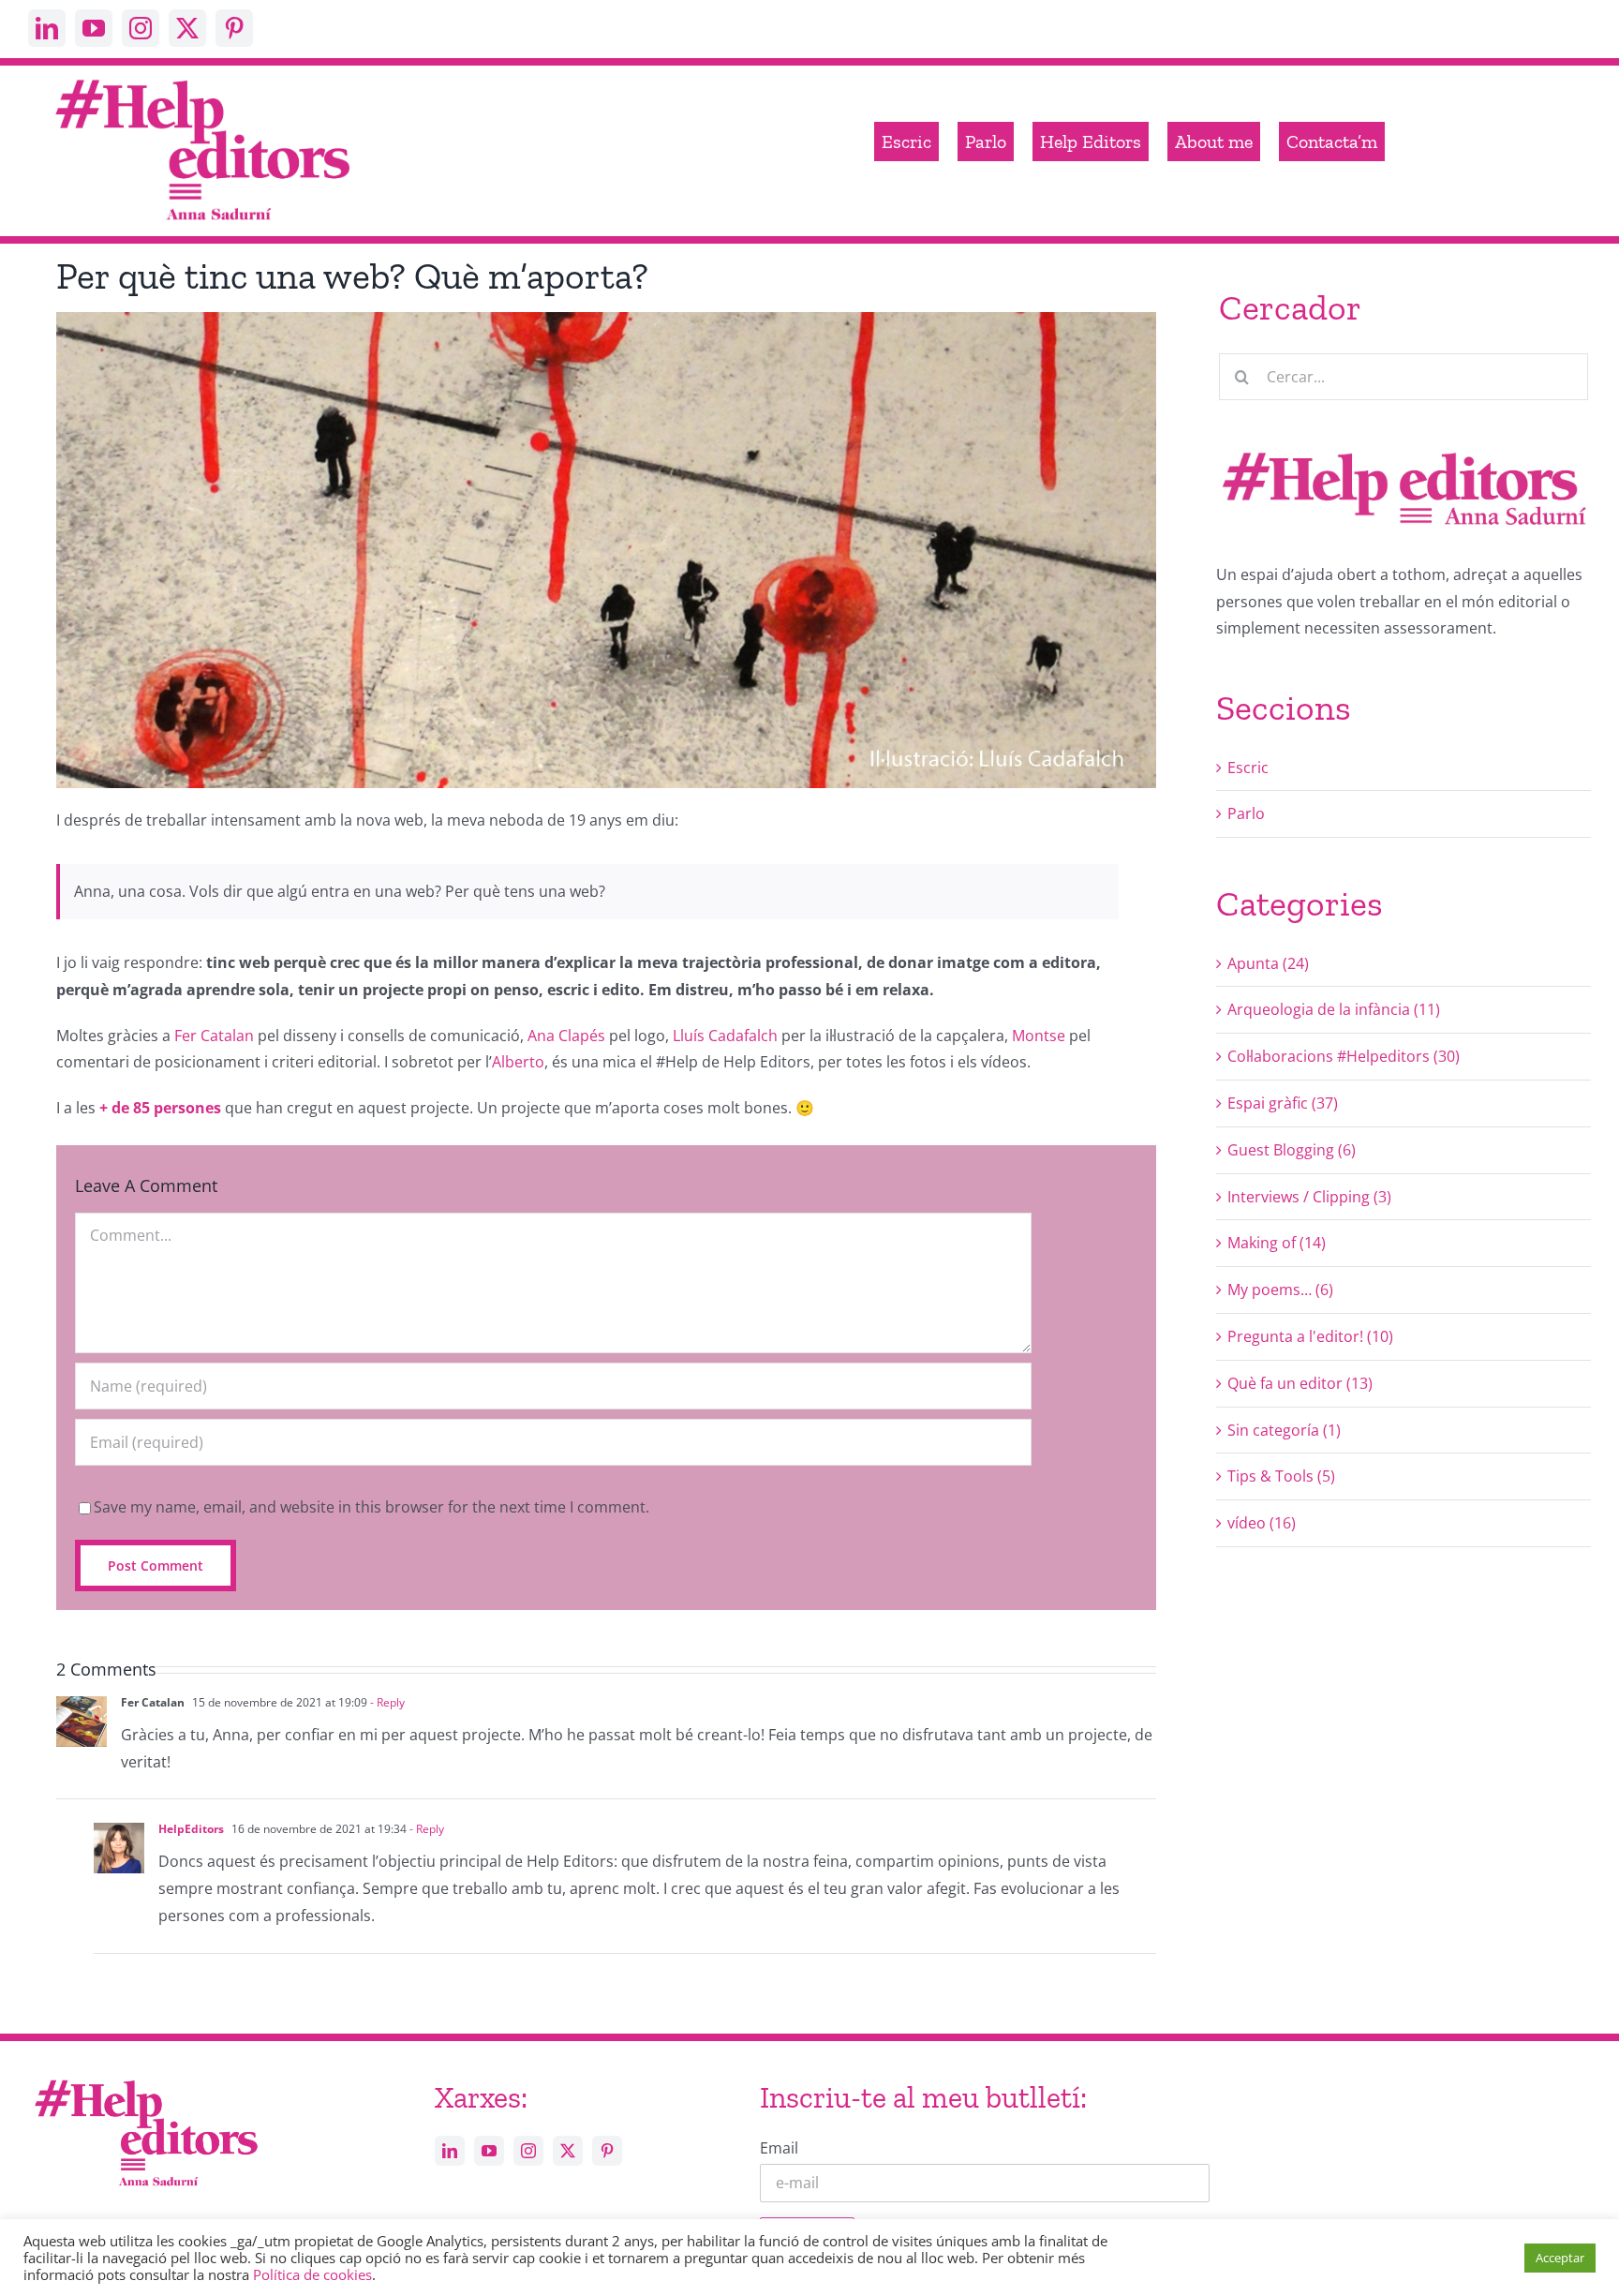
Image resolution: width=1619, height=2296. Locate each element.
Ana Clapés (566, 1036)
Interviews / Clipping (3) (1309, 1197)
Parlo (1246, 813)
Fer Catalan (214, 1036)
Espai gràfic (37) (1283, 1103)
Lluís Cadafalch (725, 1036)
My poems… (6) (1280, 1290)
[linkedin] (47, 28)
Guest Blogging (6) (1292, 1150)
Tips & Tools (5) (1281, 1476)
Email (779, 2148)
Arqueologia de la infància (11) (1334, 1009)
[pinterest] (234, 28)
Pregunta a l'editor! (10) (1310, 1336)
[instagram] (141, 28)
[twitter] (187, 28)
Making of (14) (1277, 1243)
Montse (1039, 1036)
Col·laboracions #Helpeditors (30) (1344, 1056)
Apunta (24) (1268, 963)
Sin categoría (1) (1284, 1430)
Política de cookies (312, 2274)
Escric (1248, 768)
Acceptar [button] (1560, 2258)
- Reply (386, 1702)
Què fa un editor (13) (1300, 1383)
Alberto (518, 1062)
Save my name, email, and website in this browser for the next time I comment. (371, 1507)
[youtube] (94, 28)
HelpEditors (191, 1829)
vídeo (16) (1262, 1523)
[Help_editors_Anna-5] (145, 2077)
